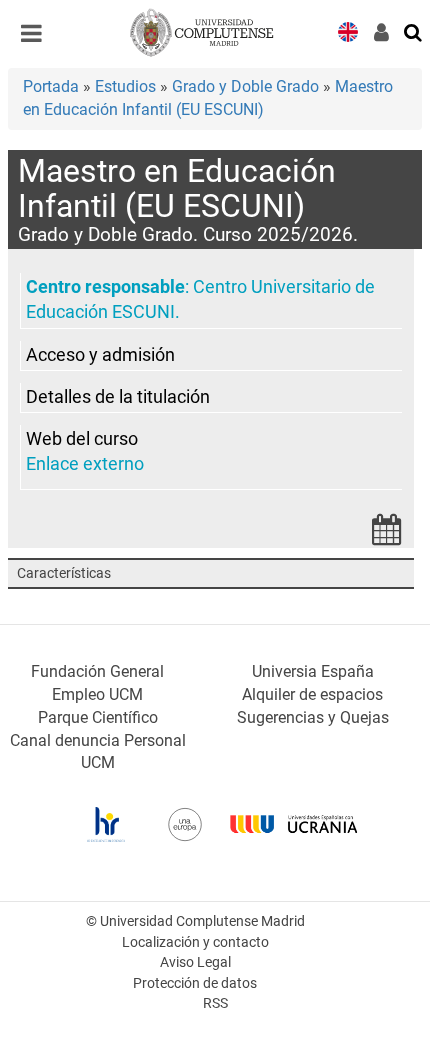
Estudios (125, 86)
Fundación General (97, 671)
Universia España (313, 671)
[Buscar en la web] (414, 31)
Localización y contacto (195, 942)
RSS (215, 1003)
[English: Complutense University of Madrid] (348, 30)
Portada (51, 86)
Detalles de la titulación (118, 397)
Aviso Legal (195, 962)
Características (64, 573)
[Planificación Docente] (387, 535)
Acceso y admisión (100, 355)
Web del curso (82, 439)
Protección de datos (195, 983)
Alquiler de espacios (312, 694)
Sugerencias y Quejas (313, 717)
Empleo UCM (97, 694)
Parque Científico (98, 717)
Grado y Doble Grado (245, 86)
